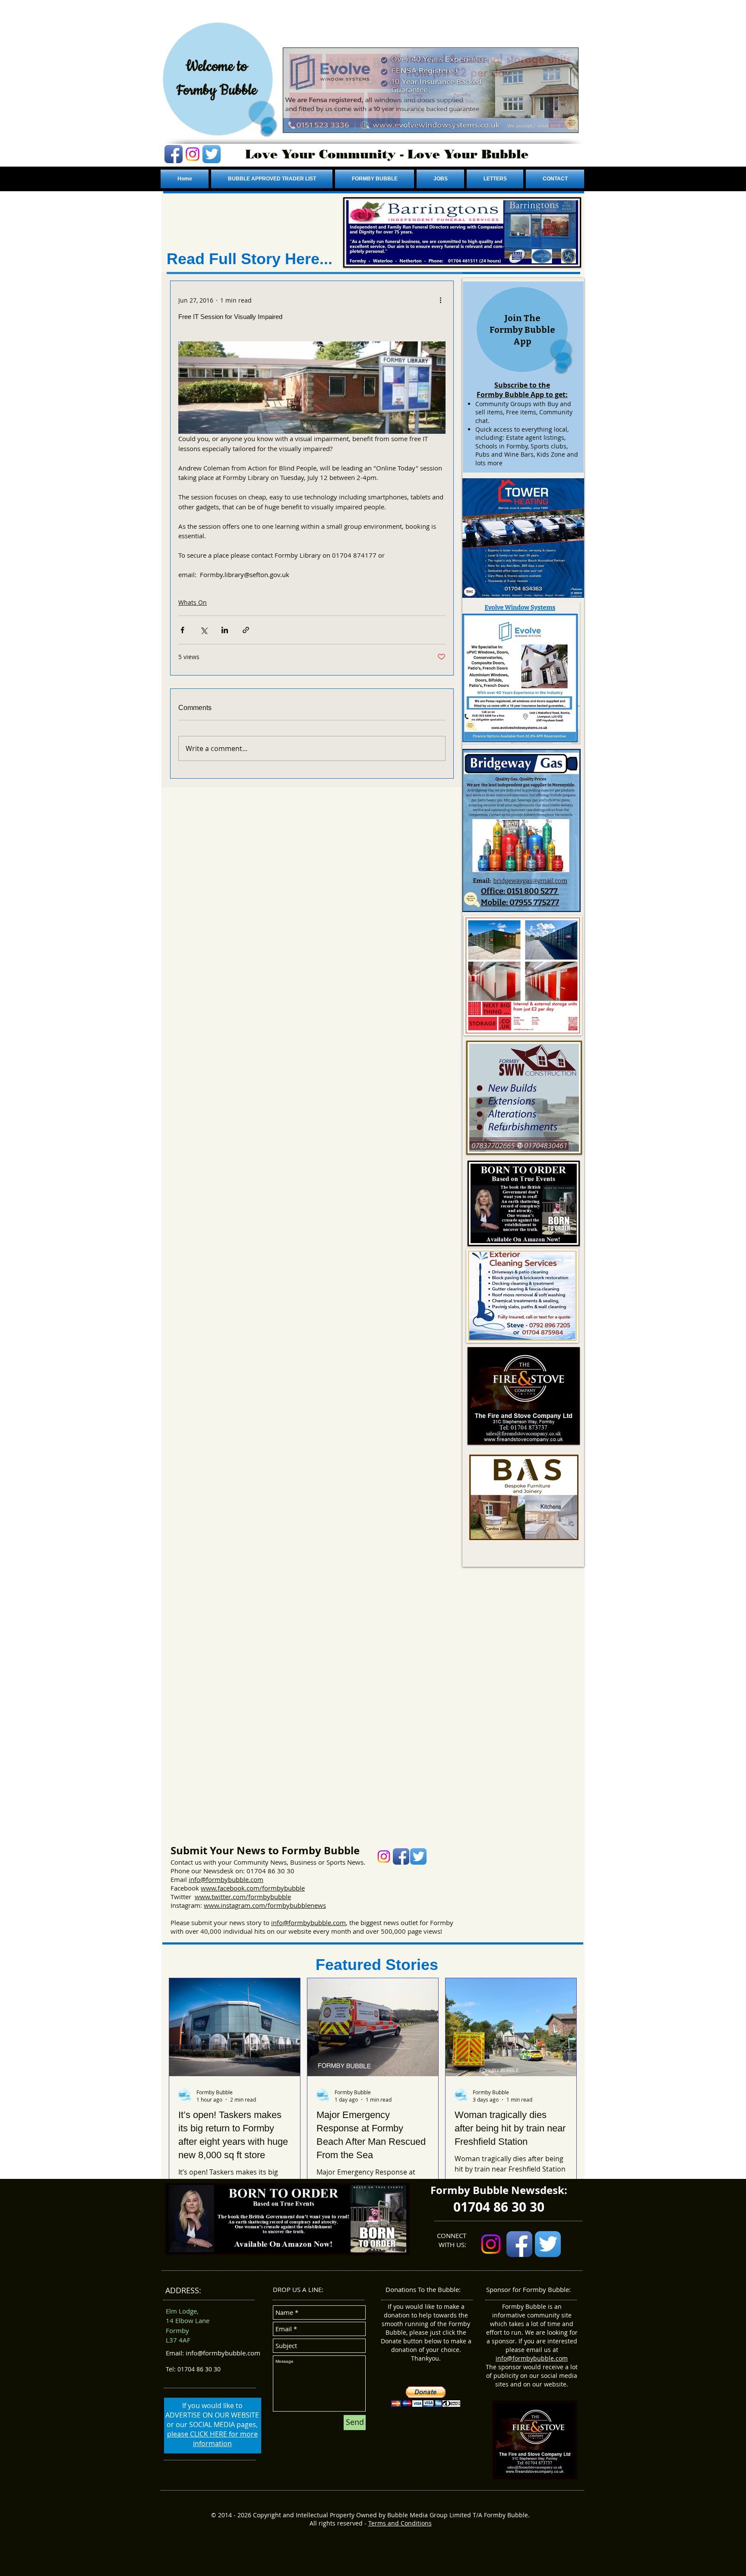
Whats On (193, 602)
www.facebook (223, 1888)
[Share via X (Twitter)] (204, 630)
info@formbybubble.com (226, 1879)
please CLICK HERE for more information (212, 2439)
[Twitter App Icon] (212, 154)
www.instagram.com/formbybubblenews (265, 1905)
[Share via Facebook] (182, 630)
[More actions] (440, 300)
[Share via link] (246, 630)
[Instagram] (193, 154)
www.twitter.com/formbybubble (243, 1897)
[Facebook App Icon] (174, 154)
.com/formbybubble (275, 1888)
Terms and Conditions (400, 2523)
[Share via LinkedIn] (225, 630)
